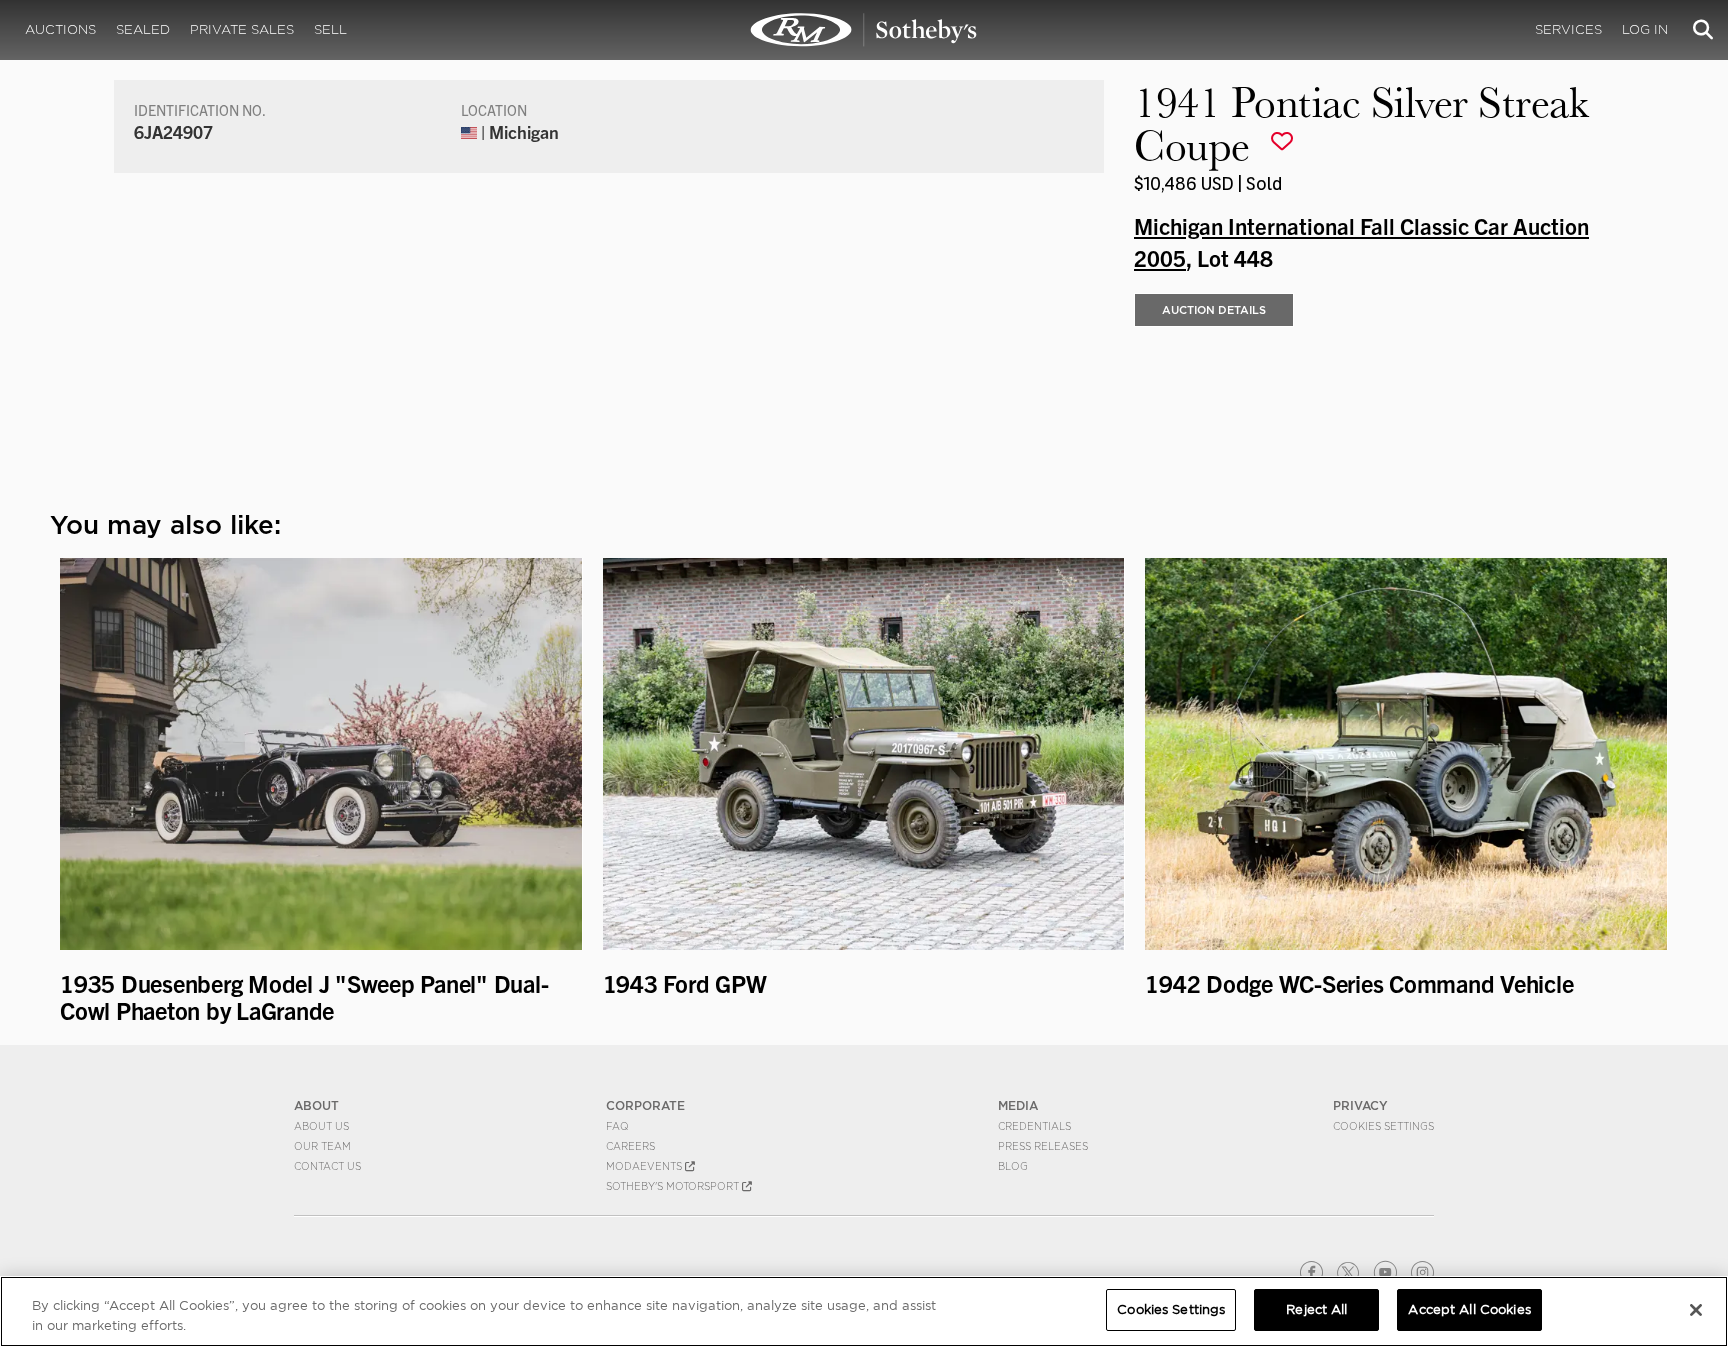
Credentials (1034, 1126)
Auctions (60, 29)
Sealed (143, 29)
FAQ (617, 1126)
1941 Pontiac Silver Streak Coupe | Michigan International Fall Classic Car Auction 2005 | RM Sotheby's (864, 30)
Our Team (322, 1146)
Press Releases (1043, 1146)
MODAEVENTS (645, 1166)
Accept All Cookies (1469, 1309)
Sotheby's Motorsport (674, 1186)
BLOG (1013, 1166)
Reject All (1316, 1309)
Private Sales (242, 29)
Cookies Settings (1383, 1126)
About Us (321, 1126)
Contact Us (327, 1166)
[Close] (1696, 1310)
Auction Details (1214, 310)
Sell (330, 29)
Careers (630, 1146)
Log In (1645, 29)
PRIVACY (1360, 1105)
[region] (864, 1311)
